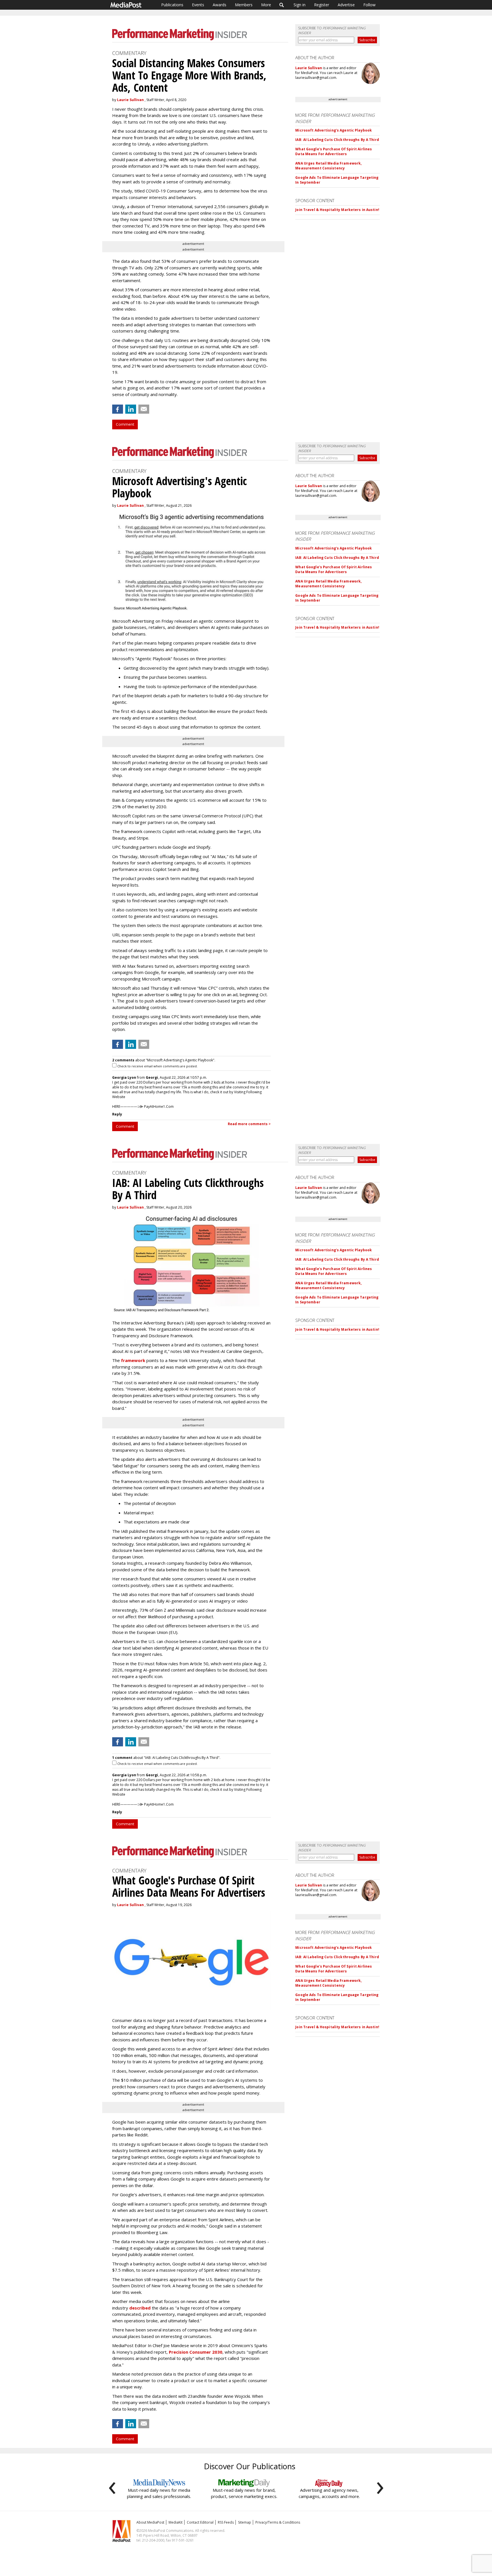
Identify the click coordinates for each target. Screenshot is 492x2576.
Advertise (346, 5)
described (140, 2308)
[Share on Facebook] (118, 409)
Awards (220, 5)
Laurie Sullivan (130, 100)
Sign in (300, 5)
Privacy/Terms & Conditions (278, 2522)
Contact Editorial (200, 2522)
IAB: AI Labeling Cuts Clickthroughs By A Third (337, 140)
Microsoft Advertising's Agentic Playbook (334, 130)
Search (282, 5)
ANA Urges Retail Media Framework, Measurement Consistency (328, 166)
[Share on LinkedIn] (131, 409)
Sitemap (245, 2522)
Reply (117, 1114)
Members (244, 5)
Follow (369, 5)
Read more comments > (249, 1124)
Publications (172, 5)
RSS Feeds (226, 2522)
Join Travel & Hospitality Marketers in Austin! (337, 210)
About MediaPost (150, 2522)
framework (133, 1360)
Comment (125, 424)
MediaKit (176, 2522)
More (266, 5)
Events (198, 5)
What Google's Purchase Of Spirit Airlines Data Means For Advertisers (334, 151)
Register (322, 5)
